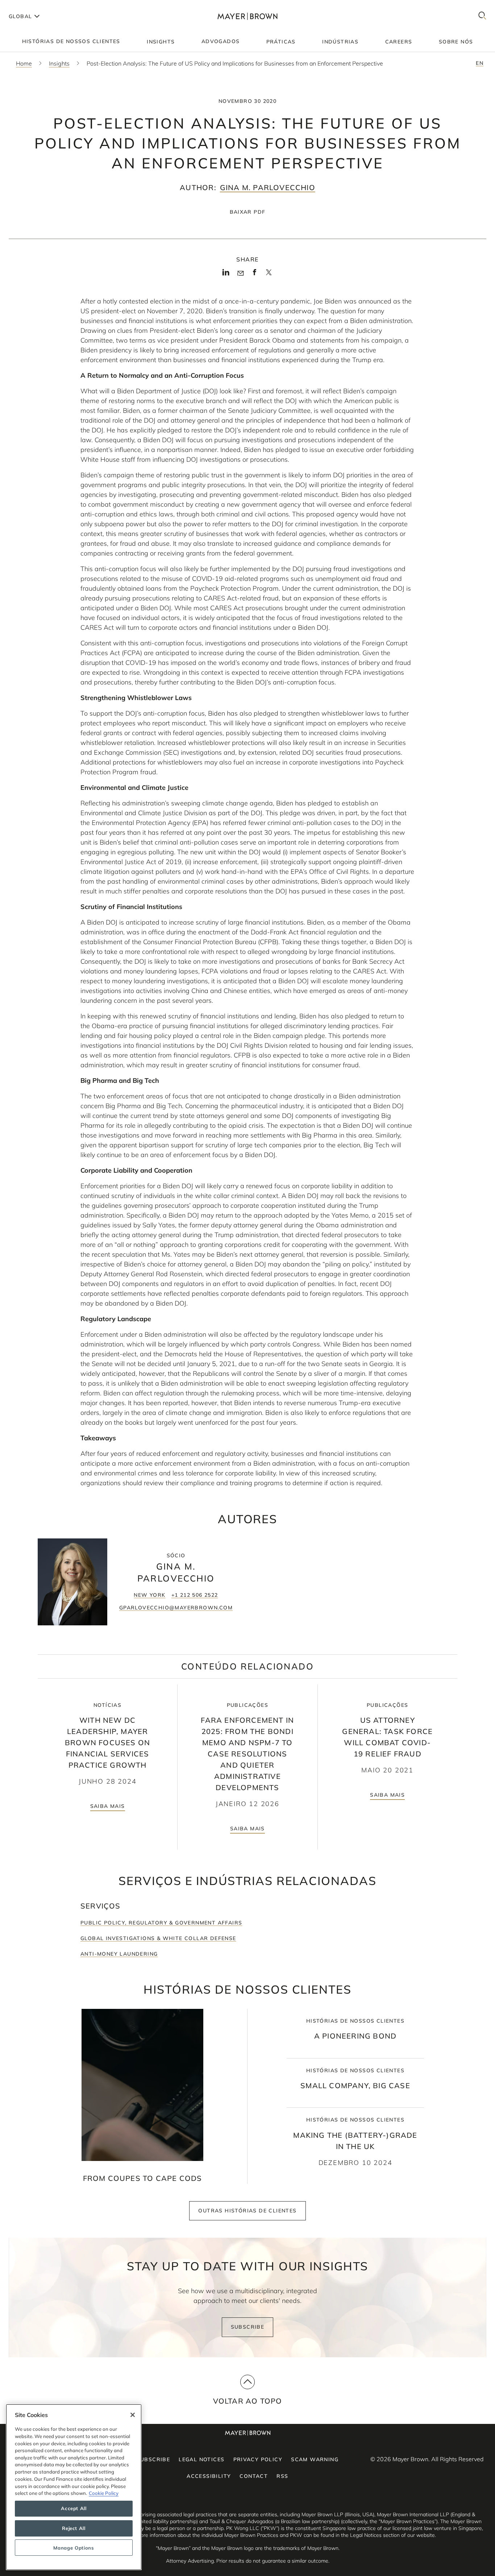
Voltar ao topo (248, 2401)
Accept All (74, 2509)
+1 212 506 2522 (195, 1595)
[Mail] (240, 273)
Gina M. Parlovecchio (268, 187)
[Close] (133, 2415)
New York (149, 1595)
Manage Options (74, 2548)
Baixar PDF (248, 212)
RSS (282, 2476)
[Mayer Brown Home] (247, 16)
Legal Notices (201, 2459)
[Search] (482, 16)
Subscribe (248, 2327)
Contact (254, 2476)
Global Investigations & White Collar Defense (158, 1938)
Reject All (74, 2528)
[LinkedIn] (226, 275)
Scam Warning (315, 2459)
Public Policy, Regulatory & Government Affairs (161, 1923)
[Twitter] (269, 275)
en (480, 63)
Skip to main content (35, 6)
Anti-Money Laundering (119, 1954)
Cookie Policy (104, 2493)
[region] (74, 2487)
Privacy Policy (258, 2459)
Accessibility (209, 2476)
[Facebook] (255, 275)
